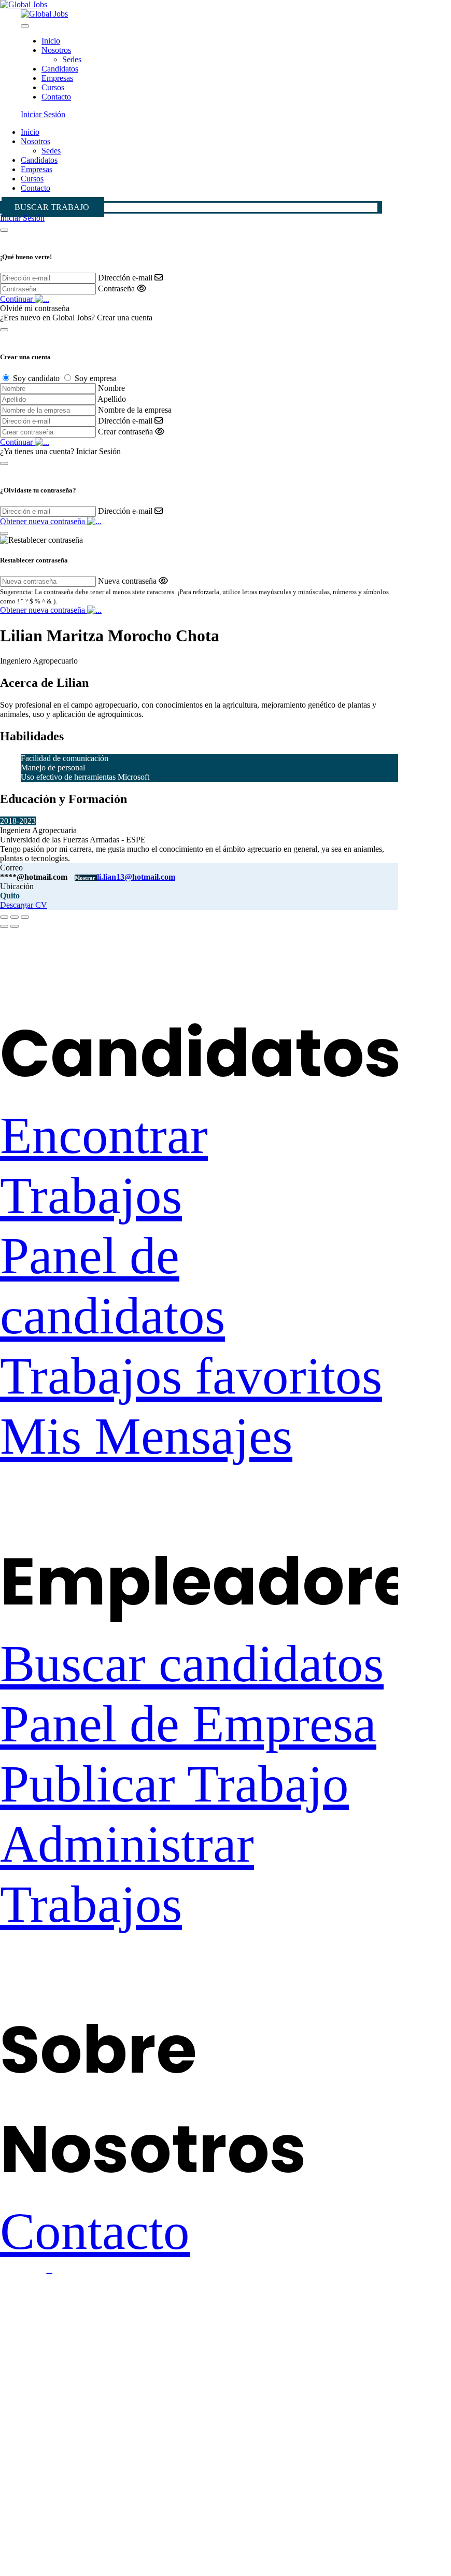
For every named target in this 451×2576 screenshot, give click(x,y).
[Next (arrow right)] (15, 926)
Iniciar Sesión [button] (43, 114)
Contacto (56, 97)
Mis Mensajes (146, 1436)
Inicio (51, 41)
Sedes (72, 59)
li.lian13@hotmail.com (136, 877)
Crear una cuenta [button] (125, 318)
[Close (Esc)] (4, 917)
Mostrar (86, 878)
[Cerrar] (4, 230)
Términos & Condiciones (131, 2321)
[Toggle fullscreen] (15, 917)
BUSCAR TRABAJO (52, 207)
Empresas (57, 78)
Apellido (112, 399)
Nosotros (56, 50)
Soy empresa (96, 378)
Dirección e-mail (125, 278)
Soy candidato (36, 378)
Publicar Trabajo (174, 1784)
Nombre (111, 388)
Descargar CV (24, 905)
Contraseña (116, 288)
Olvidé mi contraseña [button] (35, 308)
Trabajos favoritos (191, 1376)
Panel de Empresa (188, 1724)
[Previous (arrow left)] (4, 926)
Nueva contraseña (127, 581)
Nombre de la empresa (135, 410)
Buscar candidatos (192, 1664)
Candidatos (60, 69)
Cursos (53, 87)
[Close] (25, 26)
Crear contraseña (125, 432)
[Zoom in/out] (25, 917)
